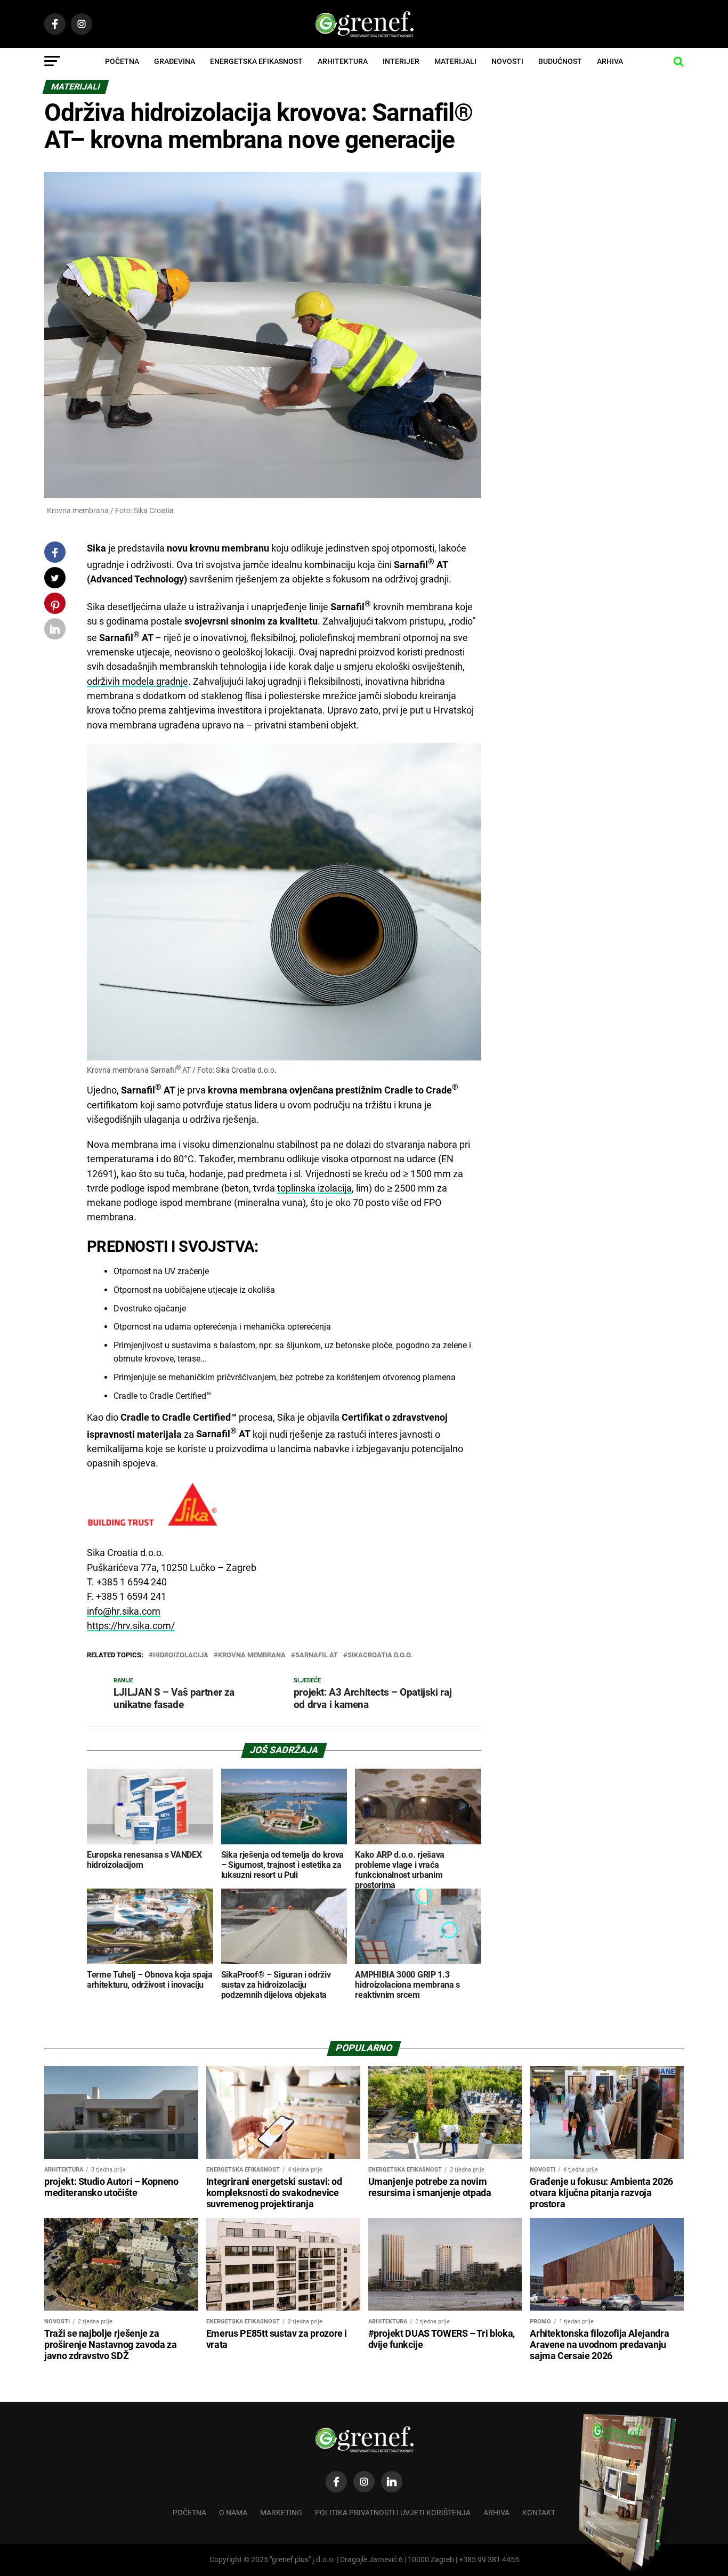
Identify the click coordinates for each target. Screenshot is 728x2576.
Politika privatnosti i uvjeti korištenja (393, 2513)
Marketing (281, 2513)
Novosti (507, 61)
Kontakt (539, 2513)
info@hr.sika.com (124, 1611)
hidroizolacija (181, 1655)
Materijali (455, 61)
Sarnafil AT (317, 1655)
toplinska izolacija (314, 1188)
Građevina (175, 61)
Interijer (401, 61)
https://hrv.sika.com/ (131, 1626)
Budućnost (560, 61)
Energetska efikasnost (256, 61)
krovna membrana (252, 1655)
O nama (233, 2513)
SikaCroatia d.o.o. (380, 1655)
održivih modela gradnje (137, 682)
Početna (122, 61)
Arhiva (610, 61)
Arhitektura (343, 61)
